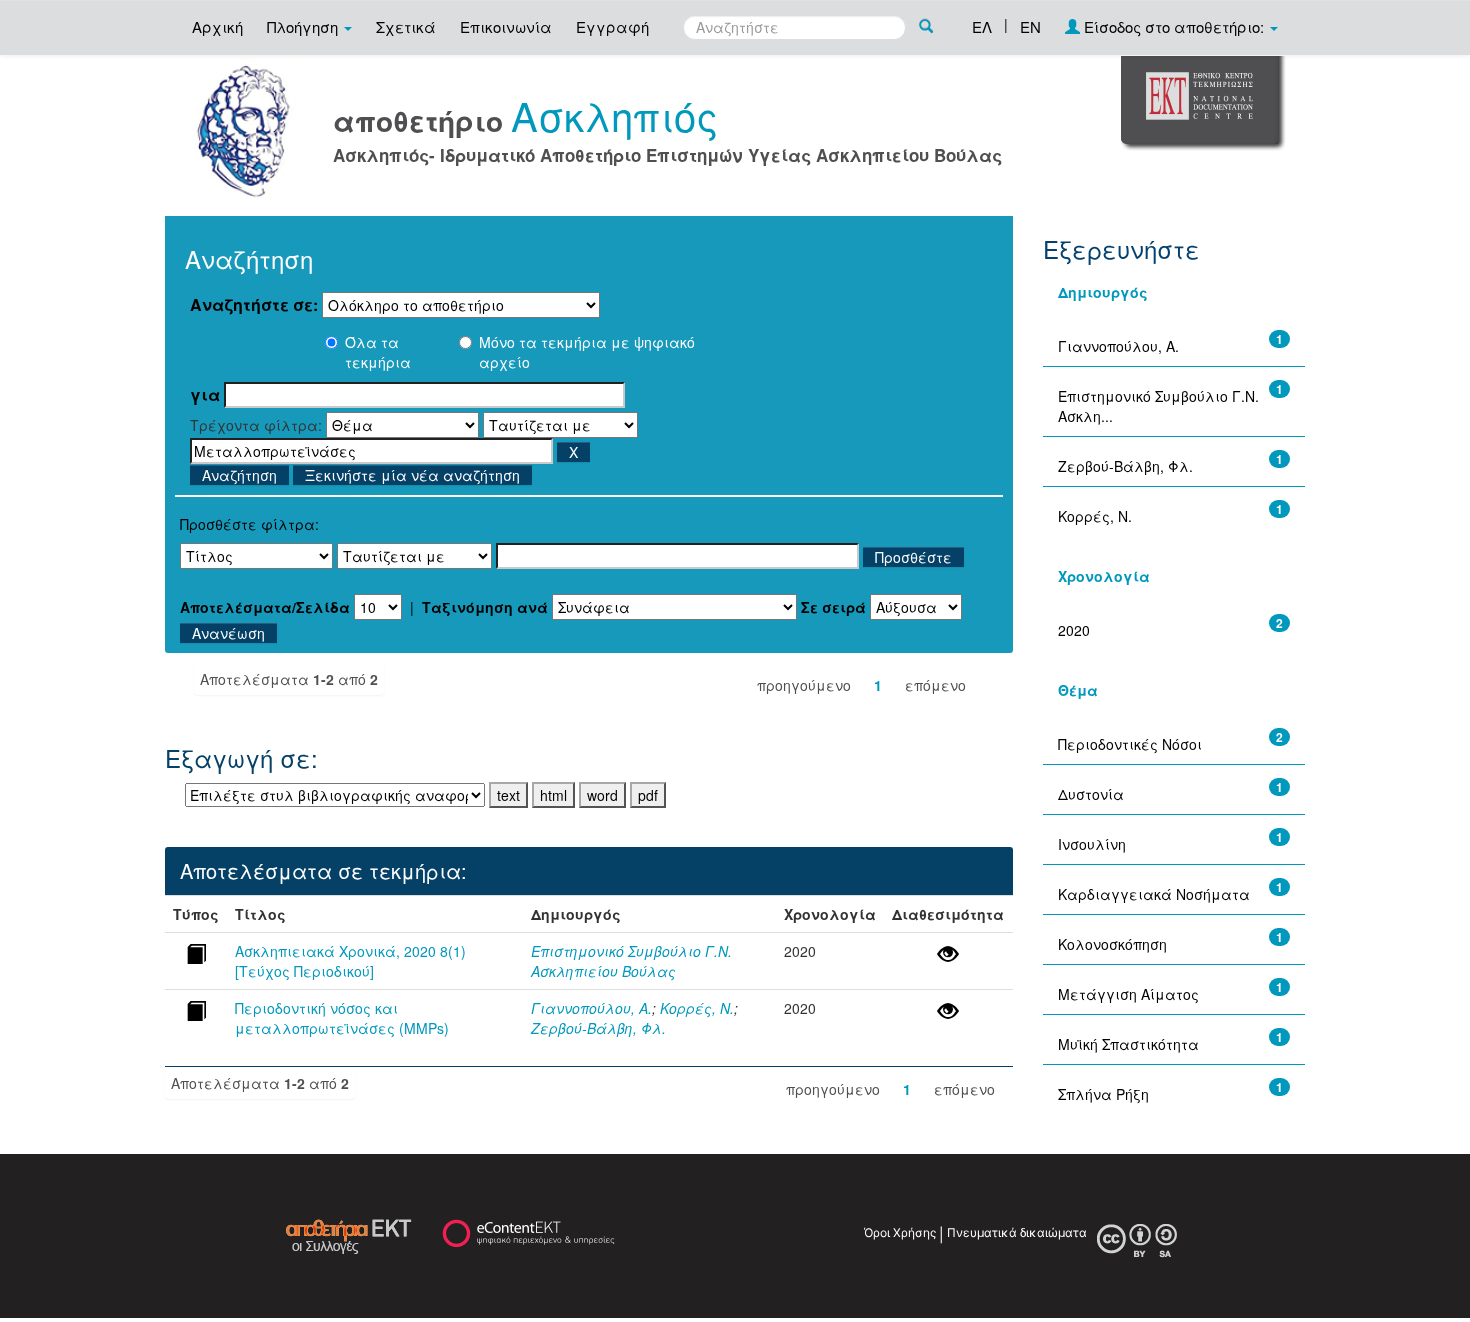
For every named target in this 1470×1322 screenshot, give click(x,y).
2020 (1074, 630)
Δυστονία (1091, 794)
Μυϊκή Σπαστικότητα (1128, 1044)
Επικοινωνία (506, 26)
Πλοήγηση (304, 26)
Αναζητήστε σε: (254, 305)
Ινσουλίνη (1092, 844)
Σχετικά (406, 26)
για (205, 395)
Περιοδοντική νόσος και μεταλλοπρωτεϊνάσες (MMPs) (342, 1018)
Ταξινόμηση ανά (485, 607)
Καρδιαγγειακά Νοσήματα (1154, 894)
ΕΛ (982, 26)
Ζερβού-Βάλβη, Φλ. (598, 1028)
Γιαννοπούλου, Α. (591, 1008)
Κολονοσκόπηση (1112, 944)
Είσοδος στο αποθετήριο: (1174, 26)
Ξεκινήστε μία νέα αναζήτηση (412, 475)
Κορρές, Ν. (697, 1008)
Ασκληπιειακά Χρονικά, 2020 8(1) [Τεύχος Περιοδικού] (350, 961)
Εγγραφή (612, 26)
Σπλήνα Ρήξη (1103, 1094)
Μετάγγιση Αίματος (1128, 994)
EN (1030, 26)
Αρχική (217, 26)
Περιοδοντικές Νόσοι (1130, 744)
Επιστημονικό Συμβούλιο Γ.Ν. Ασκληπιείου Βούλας (631, 961)
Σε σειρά (833, 607)
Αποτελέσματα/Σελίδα (265, 607)
